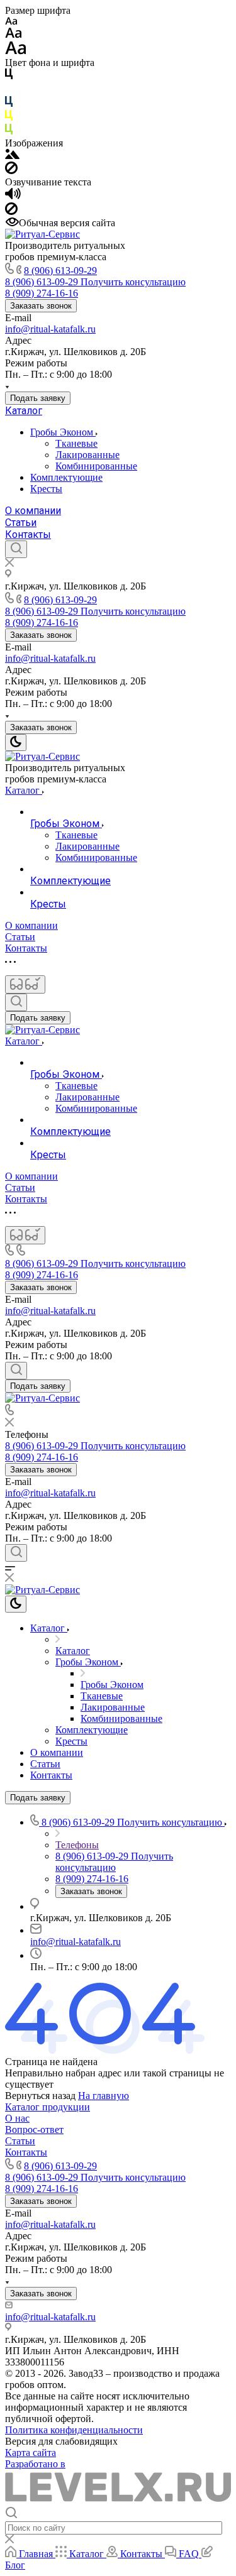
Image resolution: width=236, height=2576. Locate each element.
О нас (17, 2118)
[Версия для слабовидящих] (25, 984)
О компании (33, 511)
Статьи (21, 523)
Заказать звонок (41, 306)
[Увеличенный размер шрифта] (16, 51)
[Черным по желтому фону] (9, 118)
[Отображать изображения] (12, 156)
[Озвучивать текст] (13, 196)
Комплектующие (66, 477)
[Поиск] (16, 549)
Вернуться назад (40, 2096)
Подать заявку (38, 398)
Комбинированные (96, 466)
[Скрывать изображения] (11, 171)
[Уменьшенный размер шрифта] (11, 22)
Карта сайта (31, 2453)
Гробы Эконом (63, 432)
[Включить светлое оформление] (16, 743)
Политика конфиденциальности (74, 2430)
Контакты (28, 534)
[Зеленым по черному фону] (9, 132)
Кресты (46, 489)
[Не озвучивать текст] (11, 211)
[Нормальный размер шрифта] (14, 35)
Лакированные (87, 455)
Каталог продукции (48, 2107)
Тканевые (76, 443)
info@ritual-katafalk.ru (50, 329)
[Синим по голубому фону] (9, 104)
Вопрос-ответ (34, 2129)
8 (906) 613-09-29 (60, 271)
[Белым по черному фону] (9, 90)
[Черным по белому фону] (9, 76)
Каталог (24, 411)
